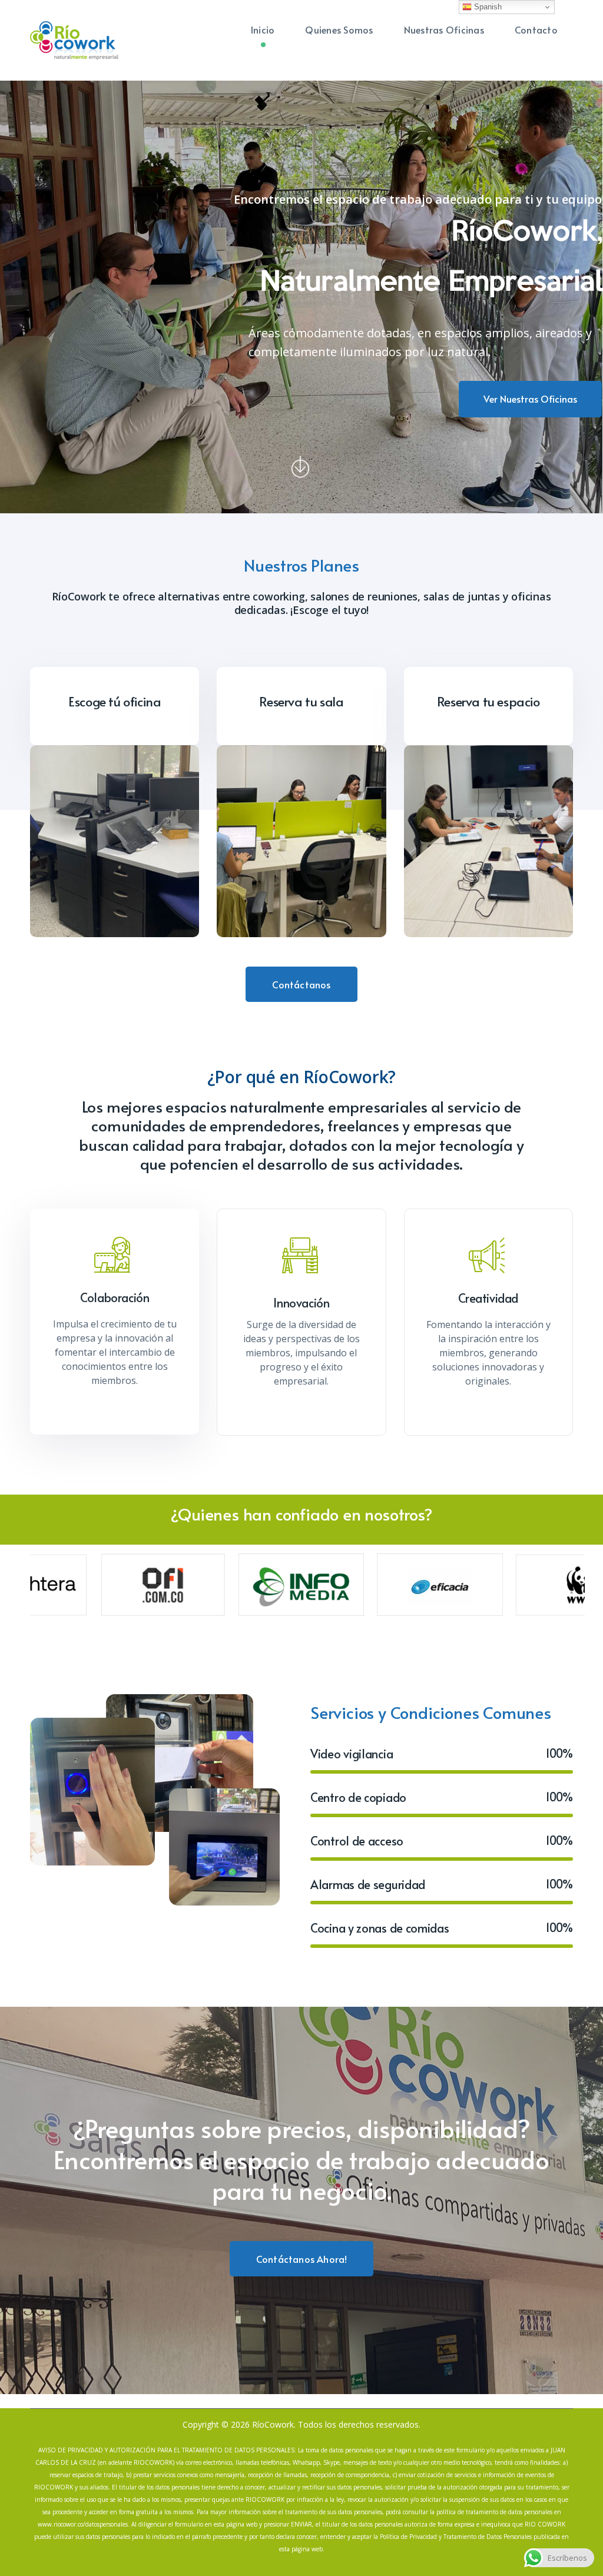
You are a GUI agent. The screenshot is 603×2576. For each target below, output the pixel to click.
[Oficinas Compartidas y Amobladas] (74, 39)
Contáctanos (301, 984)
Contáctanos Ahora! (302, 2259)
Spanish (487, 7)
